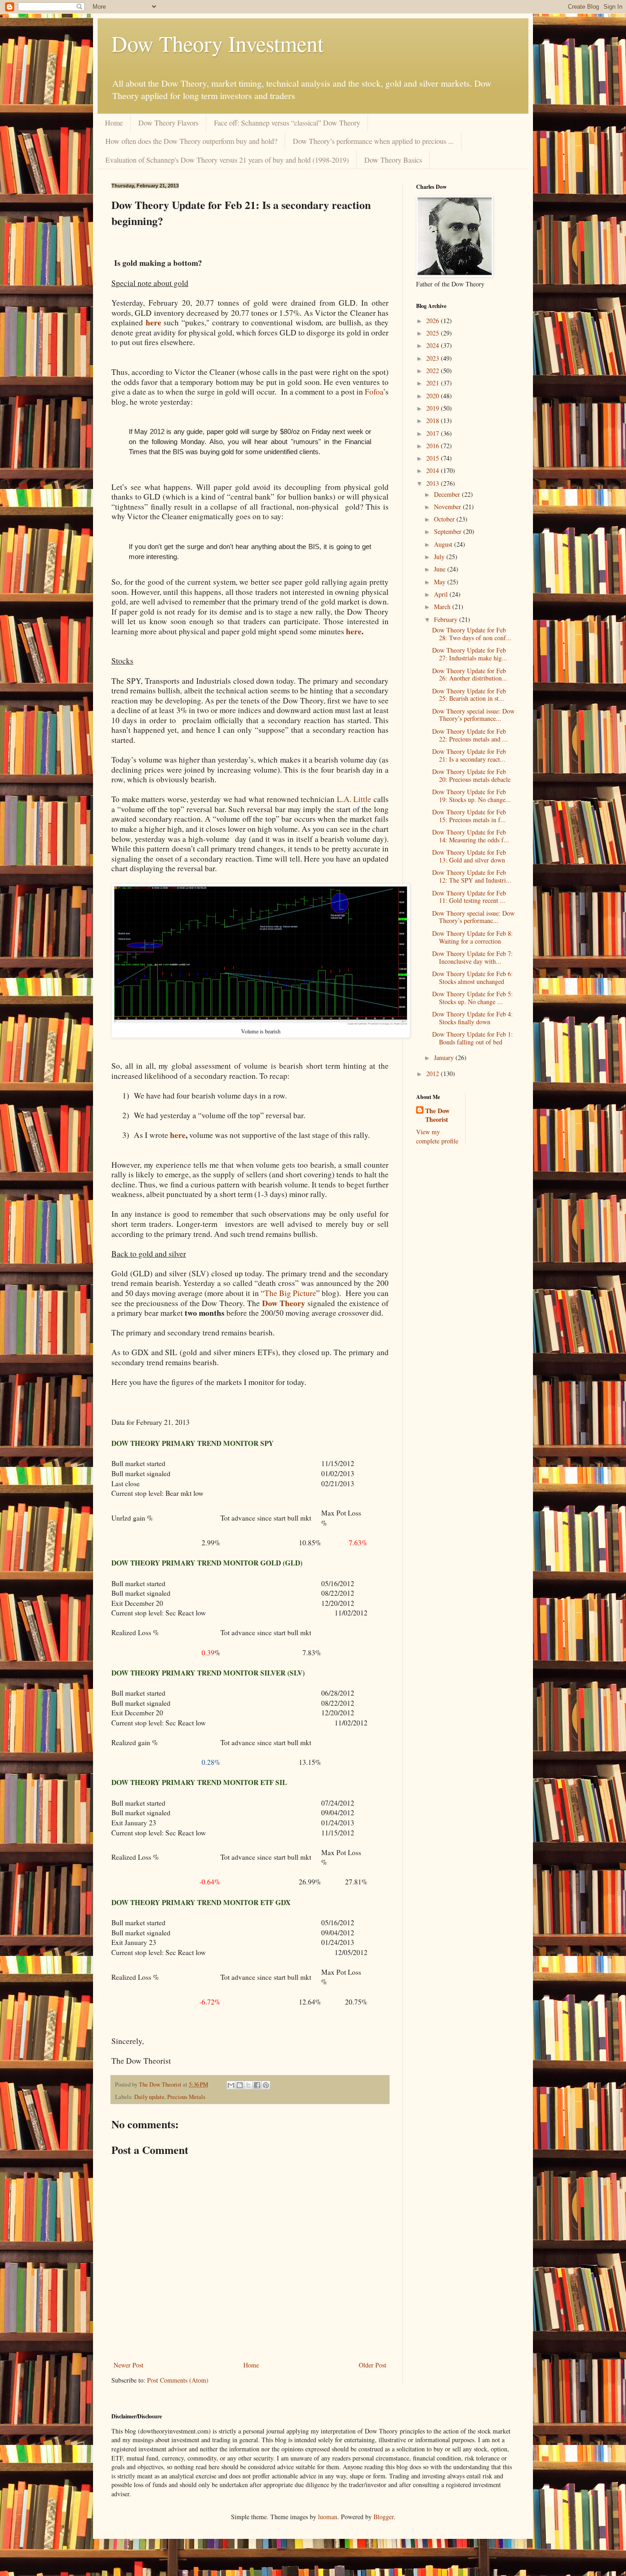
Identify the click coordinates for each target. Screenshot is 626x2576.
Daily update (149, 2097)
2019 (434, 408)
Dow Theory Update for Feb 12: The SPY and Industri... (472, 876)
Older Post (373, 2365)
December (448, 494)
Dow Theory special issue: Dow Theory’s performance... (473, 715)
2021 (434, 383)
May (441, 582)
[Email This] (231, 2085)
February (447, 619)
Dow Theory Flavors (168, 123)
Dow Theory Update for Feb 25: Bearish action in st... (469, 695)
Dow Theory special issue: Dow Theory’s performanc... (473, 917)
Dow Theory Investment (217, 43)
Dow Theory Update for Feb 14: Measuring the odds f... (471, 836)
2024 (434, 345)
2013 (434, 483)
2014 (434, 470)
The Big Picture (290, 1293)
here (154, 322)
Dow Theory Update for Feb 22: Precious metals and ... (470, 735)
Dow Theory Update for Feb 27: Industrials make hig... (470, 654)
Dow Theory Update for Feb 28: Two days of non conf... (472, 634)
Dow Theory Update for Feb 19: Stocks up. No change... (472, 796)
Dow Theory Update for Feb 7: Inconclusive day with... (472, 957)
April (442, 594)
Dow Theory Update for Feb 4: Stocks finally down (472, 1018)
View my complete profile (437, 1136)
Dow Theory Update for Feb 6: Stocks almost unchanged (472, 978)
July (440, 557)
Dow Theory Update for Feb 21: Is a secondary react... (469, 755)
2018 (434, 420)
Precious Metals (186, 2097)
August (444, 544)
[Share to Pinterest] (266, 2085)
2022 (434, 371)
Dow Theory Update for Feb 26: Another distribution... (470, 675)
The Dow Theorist (437, 1115)
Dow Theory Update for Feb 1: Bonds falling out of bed (472, 1038)
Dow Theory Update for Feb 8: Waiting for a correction (472, 937)
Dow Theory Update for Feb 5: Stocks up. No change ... (472, 998)
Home (114, 123)
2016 (434, 446)
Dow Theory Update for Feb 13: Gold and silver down (469, 856)
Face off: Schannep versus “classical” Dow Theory (287, 123)
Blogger (384, 2517)
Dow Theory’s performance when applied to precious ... (373, 141)
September (449, 531)
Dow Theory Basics (393, 160)
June (441, 569)
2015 (434, 458)
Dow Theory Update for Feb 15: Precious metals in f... (469, 816)
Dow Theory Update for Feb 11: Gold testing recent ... (469, 897)
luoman (328, 2517)
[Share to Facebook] (257, 2085)
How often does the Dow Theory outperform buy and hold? (191, 141)
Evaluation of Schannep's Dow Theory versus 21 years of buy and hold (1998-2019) (227, 160)
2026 (434, 321)
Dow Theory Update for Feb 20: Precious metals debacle (471, 775)
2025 (434, 333)
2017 (434, 433)
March (443, 607)
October (445, 519)
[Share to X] (248, 2085)
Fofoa (374, 392)
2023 (434, 358)
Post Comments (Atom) (178, 2380)
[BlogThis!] (240, 2085)
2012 (434, 1074)
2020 (434, 396)
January (445, 1057)
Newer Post (129, 2365)
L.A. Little (354, 799)
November (448, 507)
